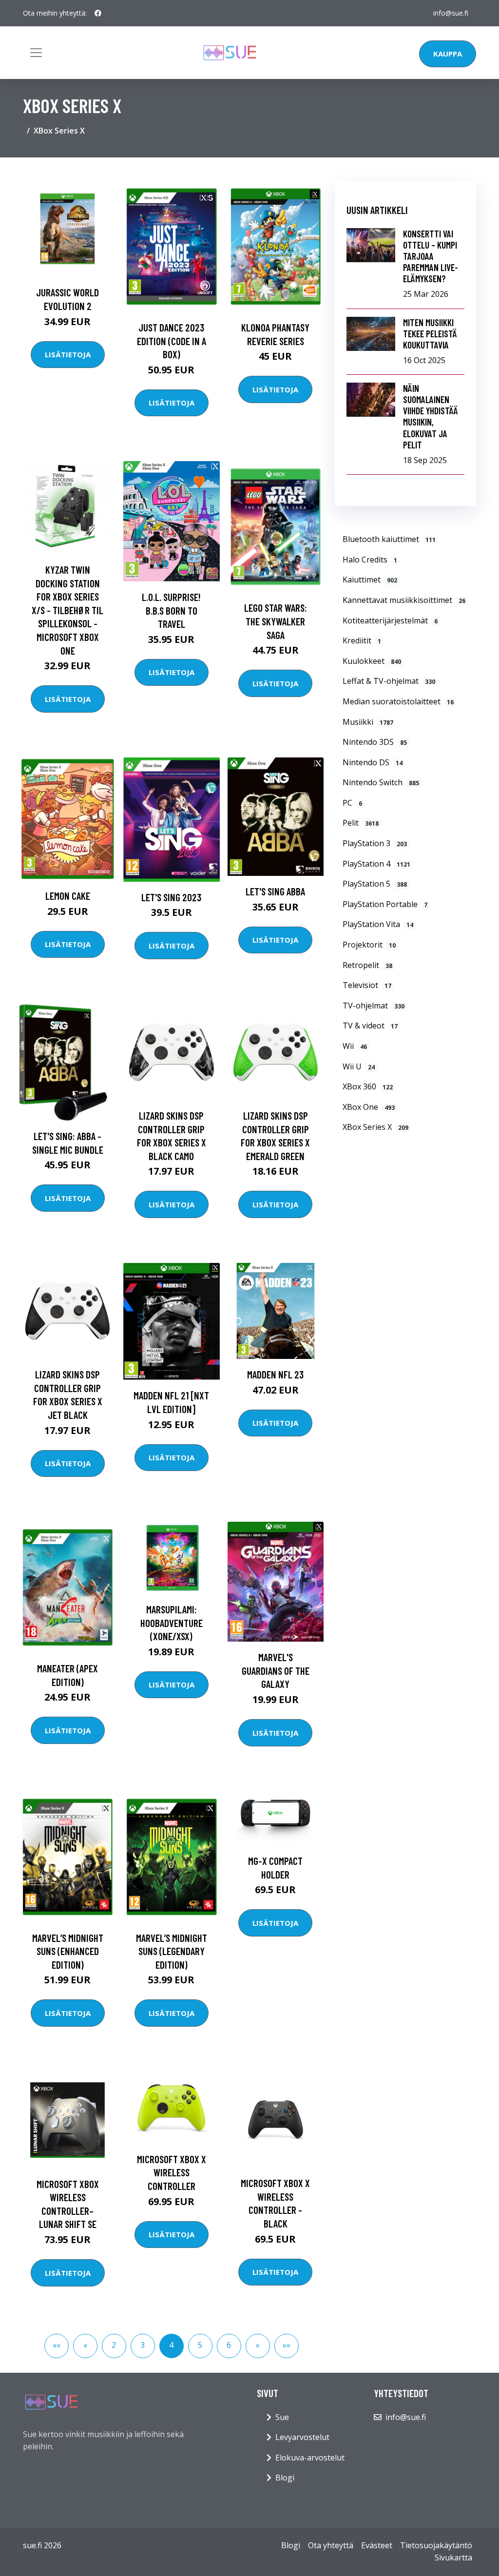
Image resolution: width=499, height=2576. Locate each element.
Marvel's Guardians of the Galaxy (276, 1670)
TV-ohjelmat (374, 1006)
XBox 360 (368, 1086)
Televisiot (367, 985)
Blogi (285, 2478)
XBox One (369, 1107)
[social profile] (98, 13)
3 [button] (143, 2345)
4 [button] (171, 2345)
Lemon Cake (68, 896)
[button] (57, 2346)
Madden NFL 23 (275, 1374)
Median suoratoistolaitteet (398, 701)
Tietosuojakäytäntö (436, 2545)
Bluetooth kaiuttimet (389, 539)
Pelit (361, 823)
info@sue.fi (451, 13)
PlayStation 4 (376, 864)
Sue (282, 2417)
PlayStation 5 (375, 884)
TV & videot (370, 1026)
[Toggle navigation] (36, 53)
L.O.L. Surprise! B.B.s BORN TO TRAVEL (171, 610)
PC (352, 803)
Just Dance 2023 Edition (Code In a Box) (172, 341)
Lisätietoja (68, 354)
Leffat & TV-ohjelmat (389, 681)
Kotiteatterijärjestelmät (390, 620)
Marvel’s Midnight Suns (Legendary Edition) (172, 1951)
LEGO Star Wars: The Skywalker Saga (276, 621)
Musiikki (368, 722)
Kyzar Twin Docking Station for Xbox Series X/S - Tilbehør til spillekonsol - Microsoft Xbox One (67, 610)
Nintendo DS (373, 762)
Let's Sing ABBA (275, 891)
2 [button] (114, 2345)
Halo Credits (370, 560)
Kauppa (448, 54)
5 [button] (200, 2345)
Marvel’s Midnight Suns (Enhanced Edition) (68, 1951)
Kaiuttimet (370, 580)
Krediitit (362, 640)
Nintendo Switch (381, 782)
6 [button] (229, 2345)
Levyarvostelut (302, 2437)
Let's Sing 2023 (171, 897)
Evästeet (377, 2545)
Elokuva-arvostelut (310, 2458)
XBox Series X (375, 1127)
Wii (355, 1046)
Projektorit (369, 945)
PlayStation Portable (385, 904)
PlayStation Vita (378, 924)
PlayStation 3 (375, 843)
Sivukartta (453, 2557)
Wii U (359, 1066)
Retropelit (367, 965)
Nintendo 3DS (375, 742)
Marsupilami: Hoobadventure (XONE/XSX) (172, 1623)
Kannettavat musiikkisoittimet (404, 600)
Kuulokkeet (372, 661)
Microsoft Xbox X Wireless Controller (172, 2172)
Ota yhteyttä (331, 2545)
